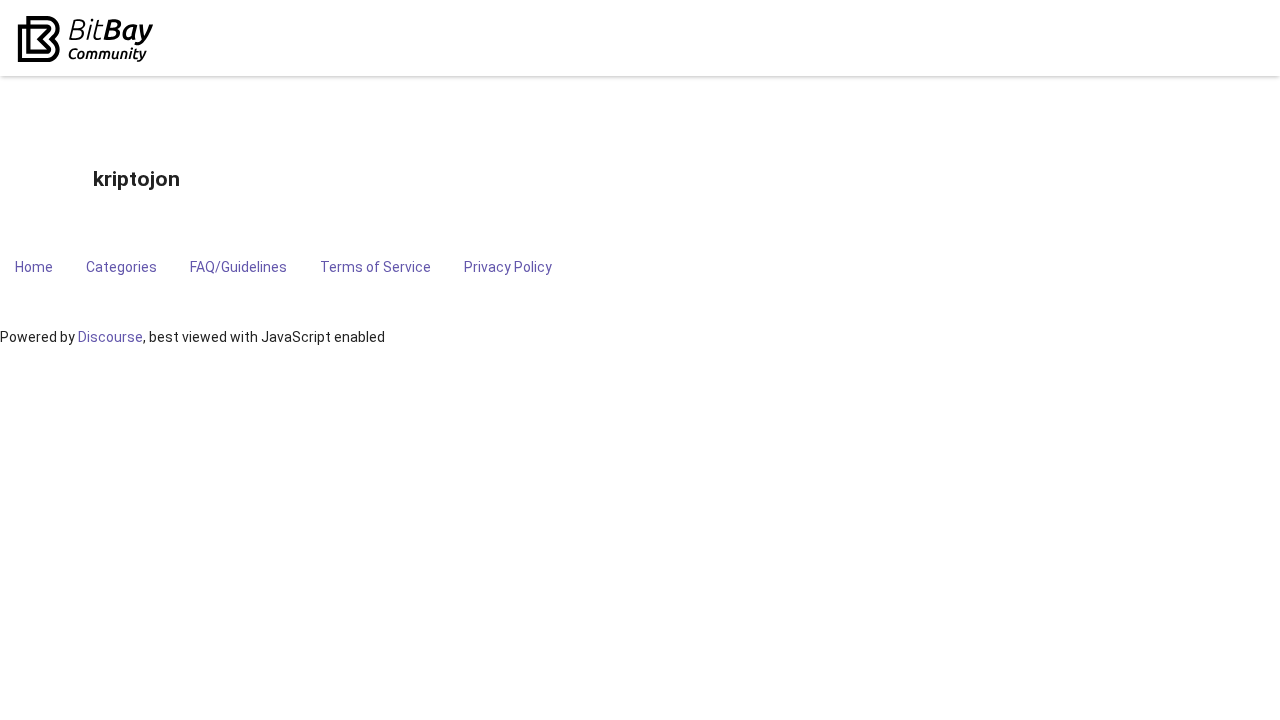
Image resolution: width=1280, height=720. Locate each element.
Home (34, 267)
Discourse (110, 337)
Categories (121, 267)
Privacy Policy (508, 267)
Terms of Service (375, 267)
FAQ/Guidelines (238, 267)
